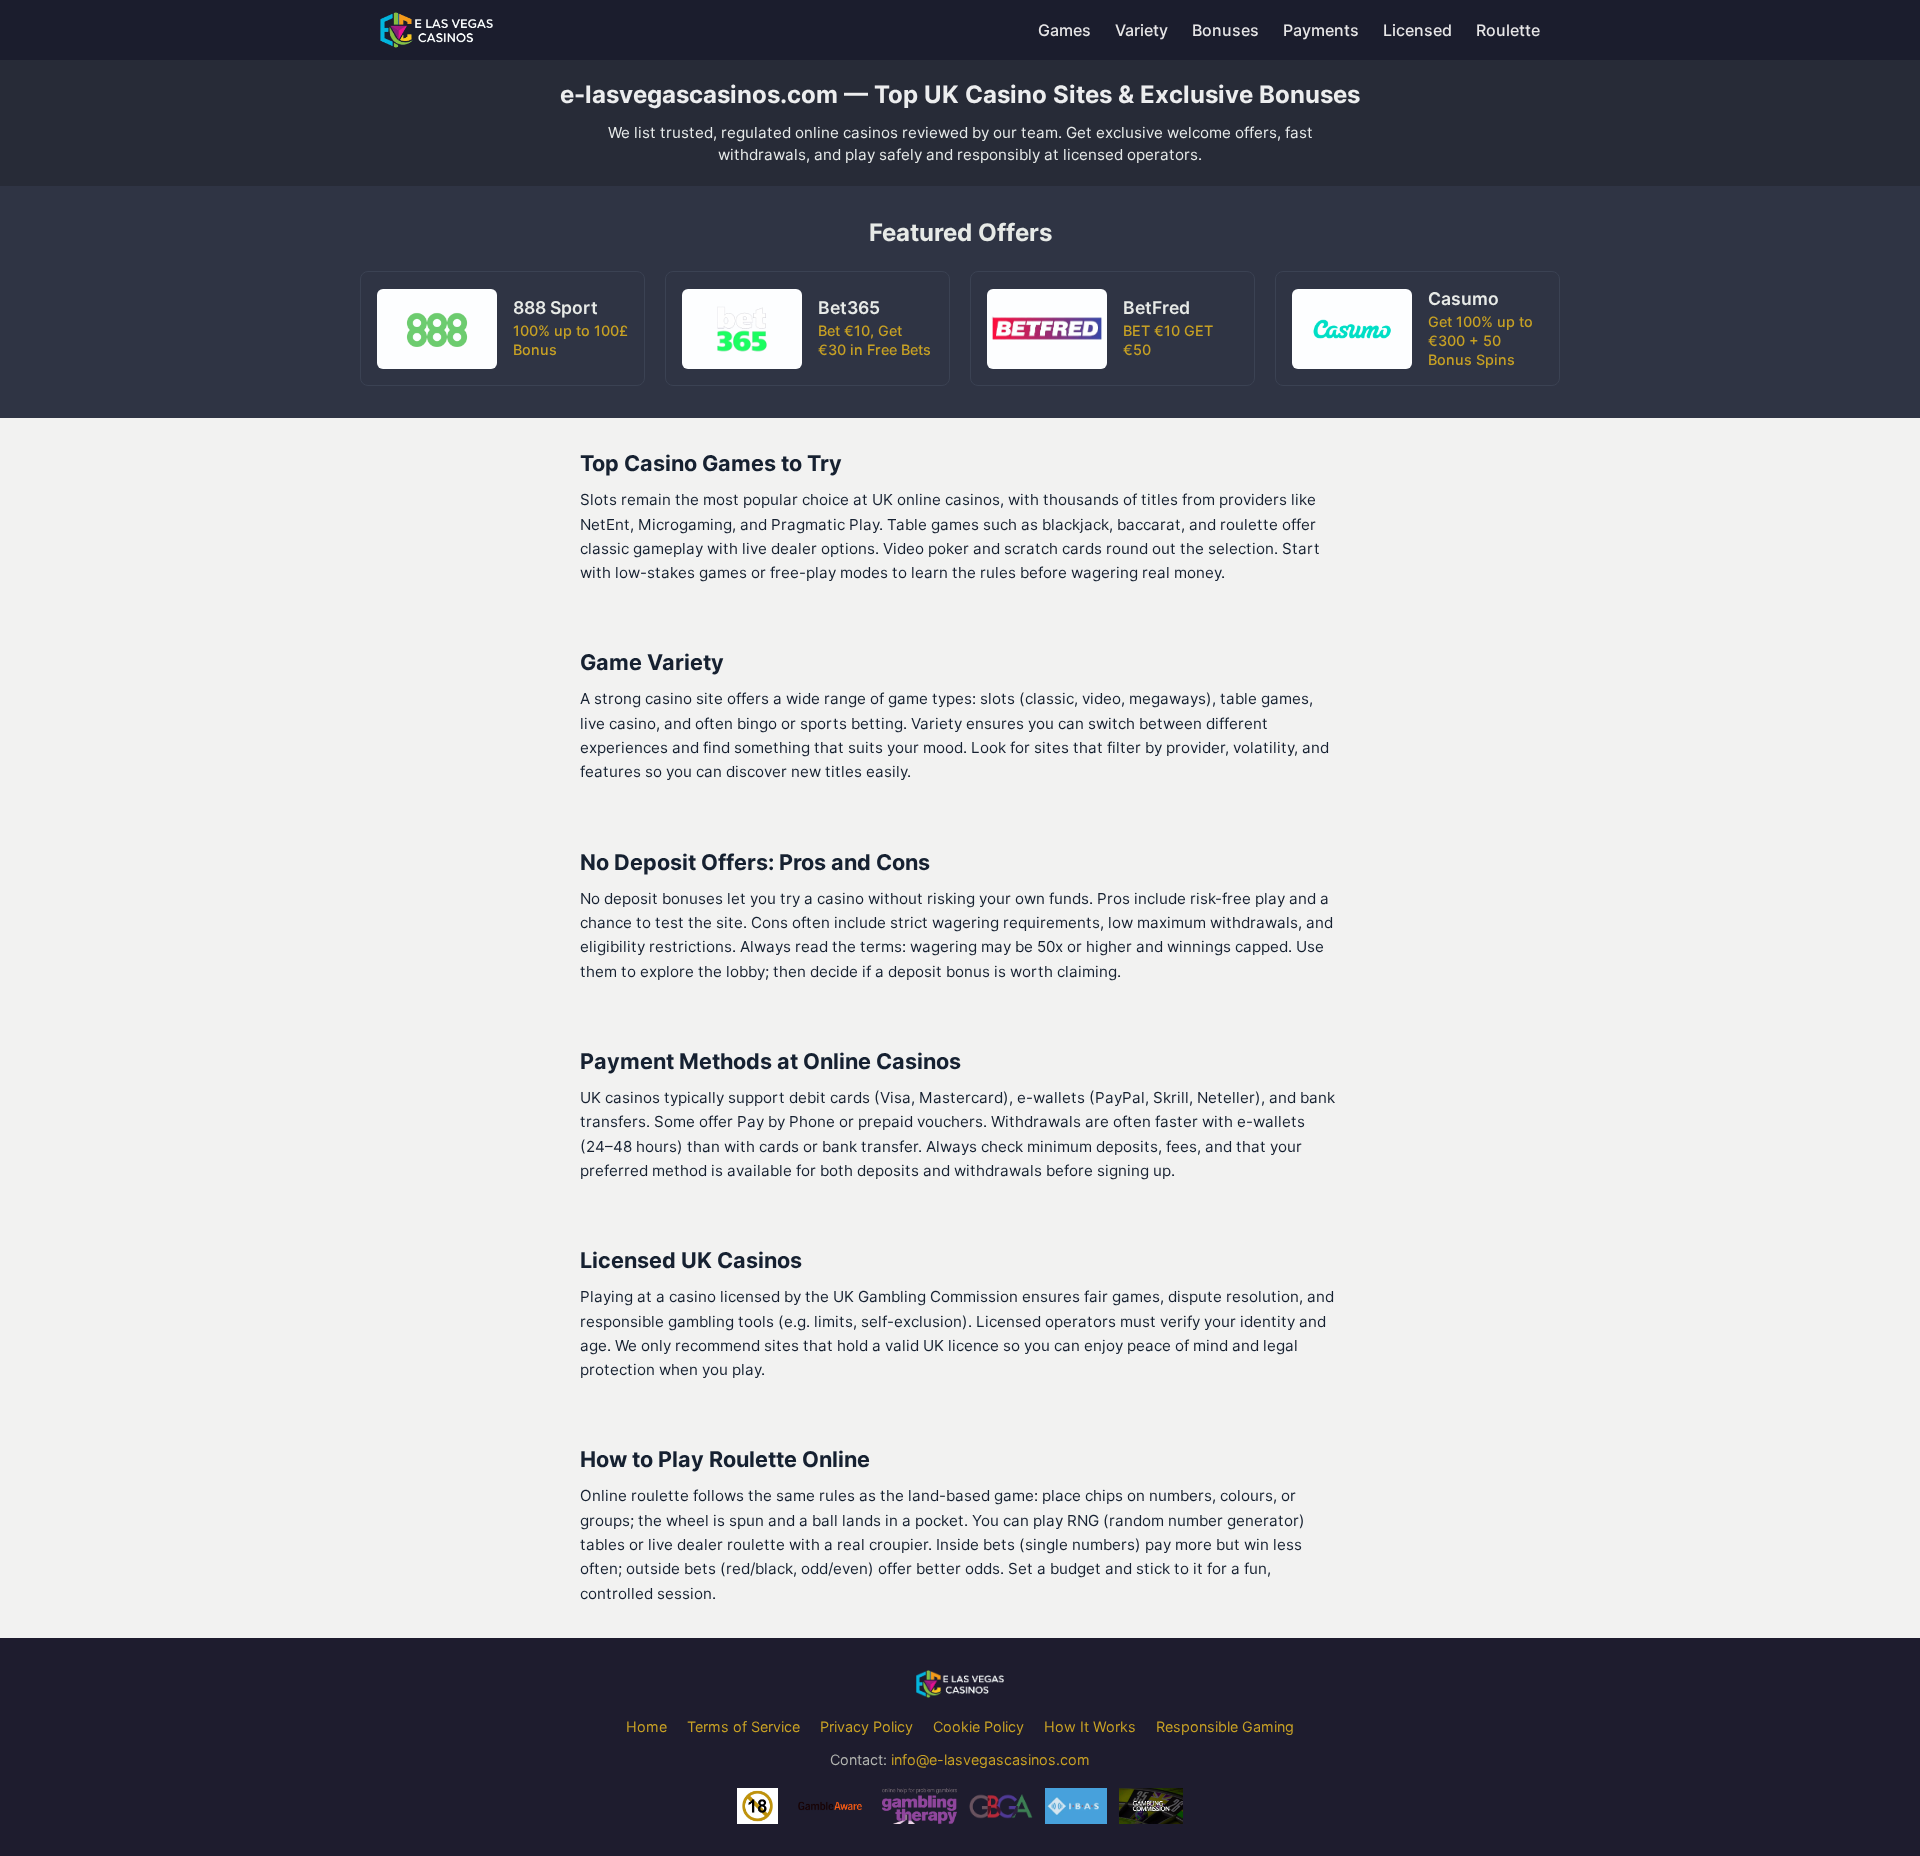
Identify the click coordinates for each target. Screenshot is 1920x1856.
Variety (1141, 30)
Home (646, 1726)
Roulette (1508, 30)
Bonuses (1225, 30)
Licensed (1417, 30)
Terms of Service (743, 1726)
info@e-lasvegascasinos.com (990, 1759)
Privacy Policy (866, 1726)
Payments (1321, 30)
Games (1064, 30)
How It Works (1090, 1726)
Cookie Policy (978, 1726)
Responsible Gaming (1225, 1726)
